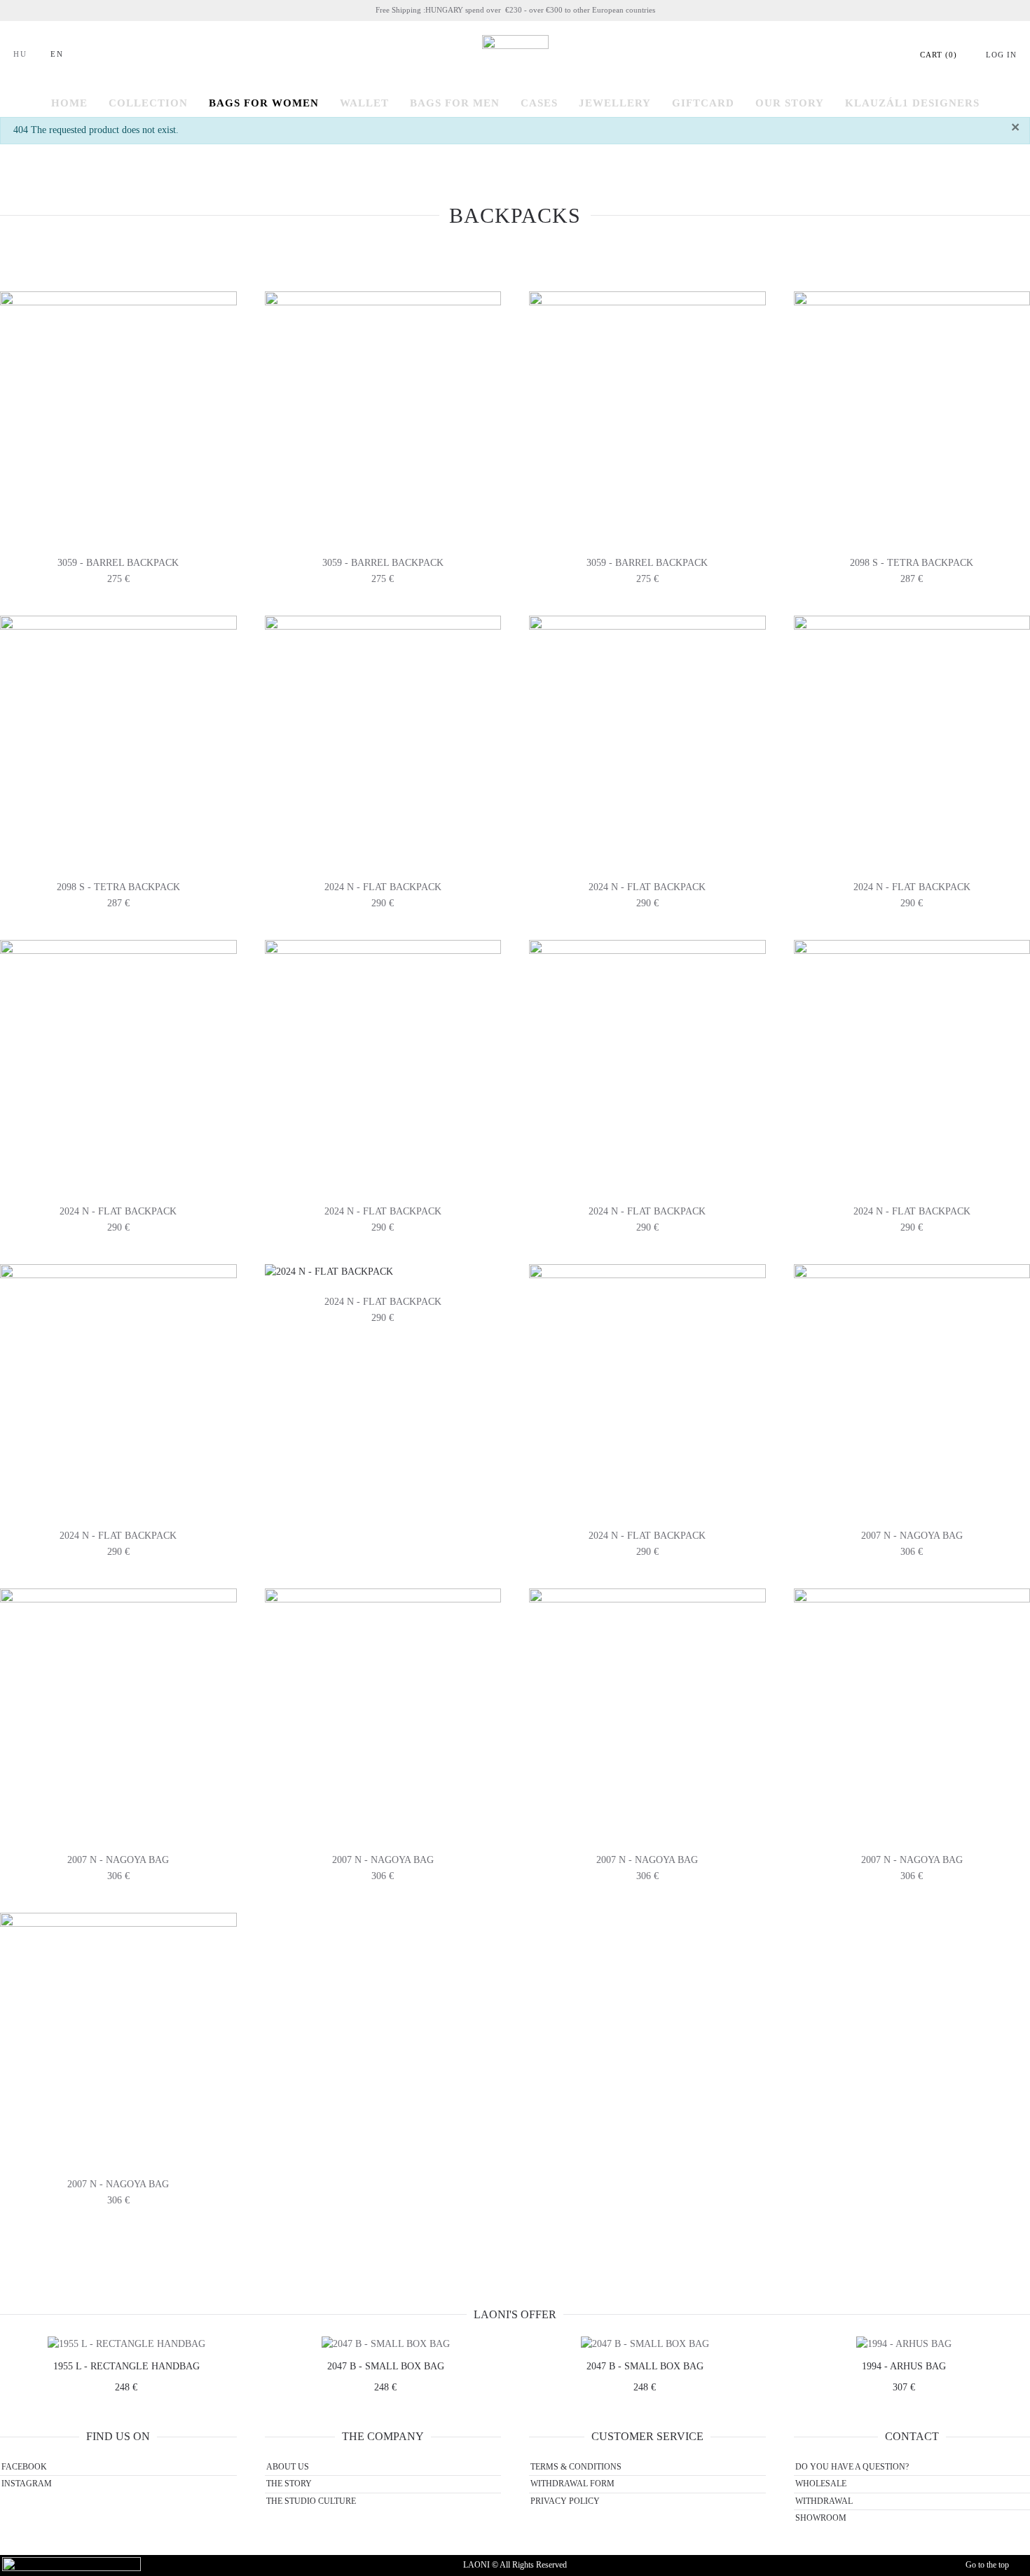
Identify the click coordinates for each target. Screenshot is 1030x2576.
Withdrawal (824, 2501)
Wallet (364, 103)
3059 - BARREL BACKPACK (118, 563)
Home (69, 103)
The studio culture (311, 2501)
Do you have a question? (852, 2467)
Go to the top (987, 2565)
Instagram (27, 2484)
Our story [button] (790, 103)
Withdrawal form (572, 2484)
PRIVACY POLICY (565, 2501)
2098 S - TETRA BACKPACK (912, 563)
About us (288, 2467)
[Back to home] (515, 55)
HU (20, 54)
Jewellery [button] (615, 103)
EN (57, 54)
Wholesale (821, 2484)
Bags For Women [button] (264, 103)
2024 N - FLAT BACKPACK (383, 887)
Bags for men (455, 103)
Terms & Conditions (576, 2467)
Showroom (821, 2518)
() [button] (939, 55)
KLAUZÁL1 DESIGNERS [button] (912, 103)
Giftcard (703, 103)
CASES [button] (539, 103)
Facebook (24, 2467)
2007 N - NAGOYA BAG (912, 1536)
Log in (1001, 55)
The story (289, 2484)
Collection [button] (148, 103)
